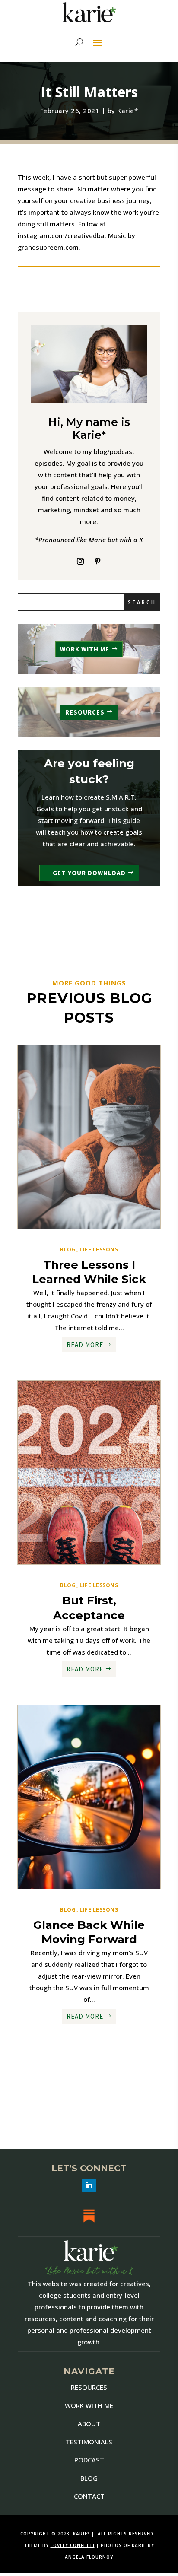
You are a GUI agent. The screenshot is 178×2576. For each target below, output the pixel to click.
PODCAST (89, 2460)
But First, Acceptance (89, 1608)
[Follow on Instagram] (80, 561)
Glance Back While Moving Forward (89, 1932)
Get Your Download (89, 873)
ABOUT (89, 2424)
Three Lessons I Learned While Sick (89, 1272)
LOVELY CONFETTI (73, 2545)
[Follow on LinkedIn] (89, 2185)
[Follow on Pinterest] (98, 561)
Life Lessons (99, 1250)
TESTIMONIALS (89, 2442)
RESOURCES (85, 712)
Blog (68, 1250)
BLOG (89, 2478)
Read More (85, 1345)
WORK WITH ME (85, 649)
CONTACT (89, 2496)
